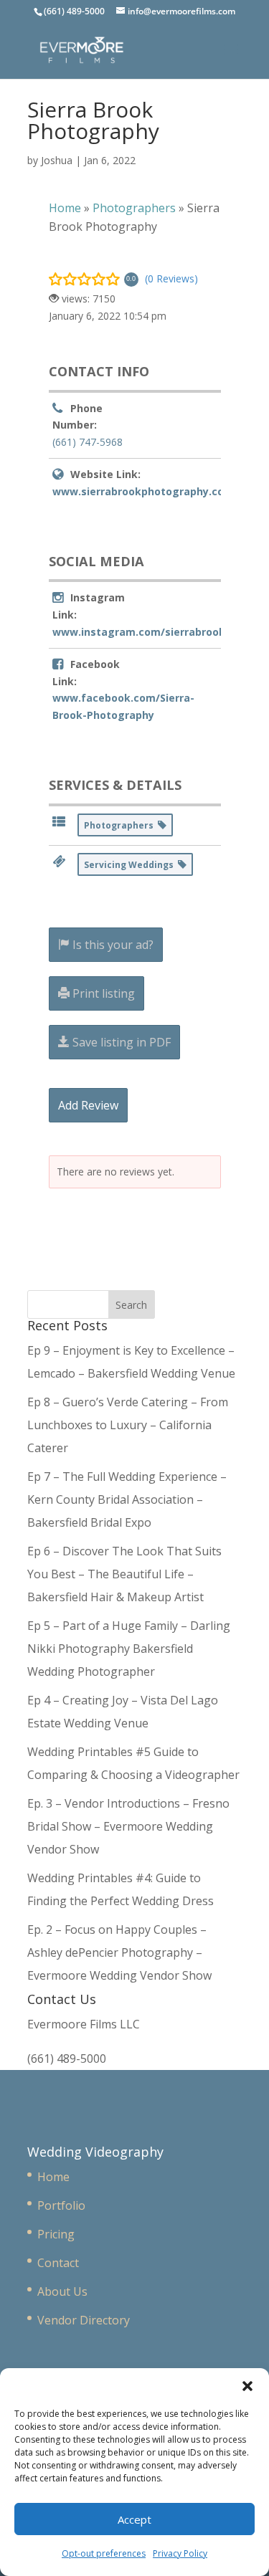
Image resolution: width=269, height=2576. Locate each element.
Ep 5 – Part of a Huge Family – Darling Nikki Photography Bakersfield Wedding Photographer (129, 1649)
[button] (247, 2386)
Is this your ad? (112, 945)
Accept (134, 2519)
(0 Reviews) (171, 278)
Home (53, 2177)
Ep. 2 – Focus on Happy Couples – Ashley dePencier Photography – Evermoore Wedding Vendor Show (119, 1952)
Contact (58, 2263)
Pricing (56, 2234)
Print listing (102, 993)
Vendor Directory (84, 2320)
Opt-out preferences (104, 2553)
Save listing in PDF (120, 1042)
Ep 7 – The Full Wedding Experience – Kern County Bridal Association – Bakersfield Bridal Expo (127, 1499)
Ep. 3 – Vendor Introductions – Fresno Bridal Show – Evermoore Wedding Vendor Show (128, 1826)
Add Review (88, 1105)
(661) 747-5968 (88, 442)
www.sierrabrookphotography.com (143, 491)
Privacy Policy (180, 2553)
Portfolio (61, 2205)
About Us (62, 2291)
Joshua (57, 160)
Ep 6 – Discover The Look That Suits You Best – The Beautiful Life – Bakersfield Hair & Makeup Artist (124, 1574)
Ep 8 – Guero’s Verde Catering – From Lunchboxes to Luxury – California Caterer (128, 1425)
